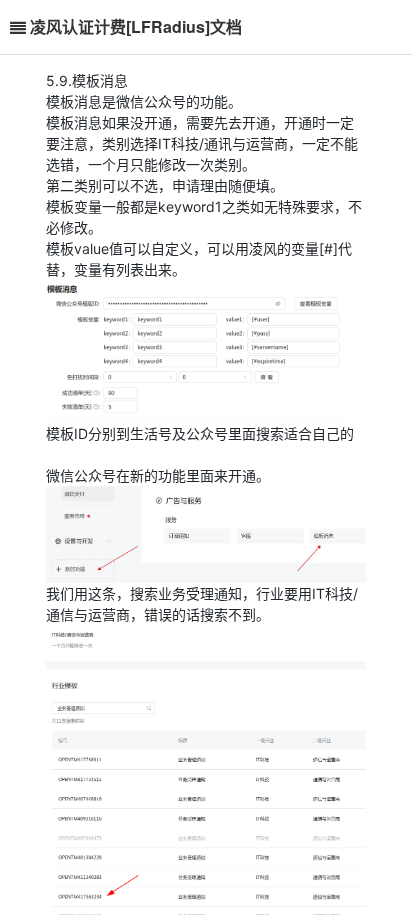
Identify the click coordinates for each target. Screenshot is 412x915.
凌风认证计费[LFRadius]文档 (136, 26)
